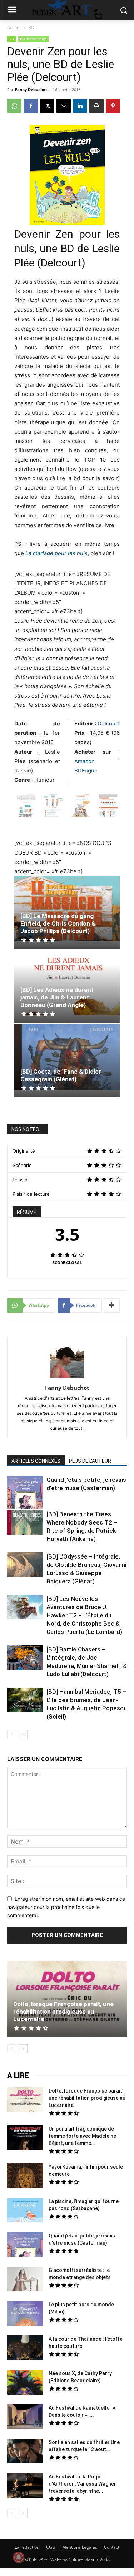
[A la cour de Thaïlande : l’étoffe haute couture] (25, 2349)
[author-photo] (67, 1378)
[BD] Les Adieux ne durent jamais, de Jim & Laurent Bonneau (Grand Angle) (57, 997)
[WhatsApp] (14, 106)
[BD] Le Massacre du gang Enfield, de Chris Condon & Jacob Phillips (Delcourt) (58, 923)
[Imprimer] (96, 106)
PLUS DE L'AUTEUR (90, 1461)
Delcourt (109, 724)
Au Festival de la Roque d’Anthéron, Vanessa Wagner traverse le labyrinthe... (82, 2484)
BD (31, 27)
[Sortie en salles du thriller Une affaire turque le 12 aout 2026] (25, 2452)
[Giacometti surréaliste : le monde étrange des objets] (25, 2280)
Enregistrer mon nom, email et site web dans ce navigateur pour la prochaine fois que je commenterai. (66, 1907)
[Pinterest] (113, 106)
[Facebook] (31, 106)
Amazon (96, 761)
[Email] (64, 106)
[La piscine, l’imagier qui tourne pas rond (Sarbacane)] (25, 2210)
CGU (51, 2547)
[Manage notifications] (19, 2557)
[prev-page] (12, 1734)
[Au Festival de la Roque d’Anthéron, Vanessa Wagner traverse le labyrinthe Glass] (25, 2486)
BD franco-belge (33, 39)
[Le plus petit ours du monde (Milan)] (25, 2314)
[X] (47, 106)
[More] (112, 1305)
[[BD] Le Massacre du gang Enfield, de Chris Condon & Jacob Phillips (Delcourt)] (67, 909)
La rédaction (27, 2547)
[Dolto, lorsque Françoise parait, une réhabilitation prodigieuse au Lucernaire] (67, 1999)
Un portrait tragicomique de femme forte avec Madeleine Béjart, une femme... (82, 2136)
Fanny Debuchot (31, 89)
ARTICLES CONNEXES (36, 1461)
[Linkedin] (80, 106)
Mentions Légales (80, 2547)
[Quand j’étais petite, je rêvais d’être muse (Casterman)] (25, 1493)
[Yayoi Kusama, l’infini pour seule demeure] (25, 2176)
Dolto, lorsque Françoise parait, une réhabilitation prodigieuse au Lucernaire (63, 2012)
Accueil (14, 27)
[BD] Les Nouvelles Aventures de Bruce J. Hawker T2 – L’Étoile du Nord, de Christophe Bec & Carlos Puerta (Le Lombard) (84, 1615)
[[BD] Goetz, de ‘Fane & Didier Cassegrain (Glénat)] (67, 1057)
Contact (112, 2547)
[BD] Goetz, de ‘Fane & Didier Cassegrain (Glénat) (61, 1075)
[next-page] (23, 1734)
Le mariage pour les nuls (56, 553)
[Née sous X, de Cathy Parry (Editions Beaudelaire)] (25, 2383)
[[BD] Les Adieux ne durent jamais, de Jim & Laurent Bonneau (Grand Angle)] (67, 983)
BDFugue (86, 771)
